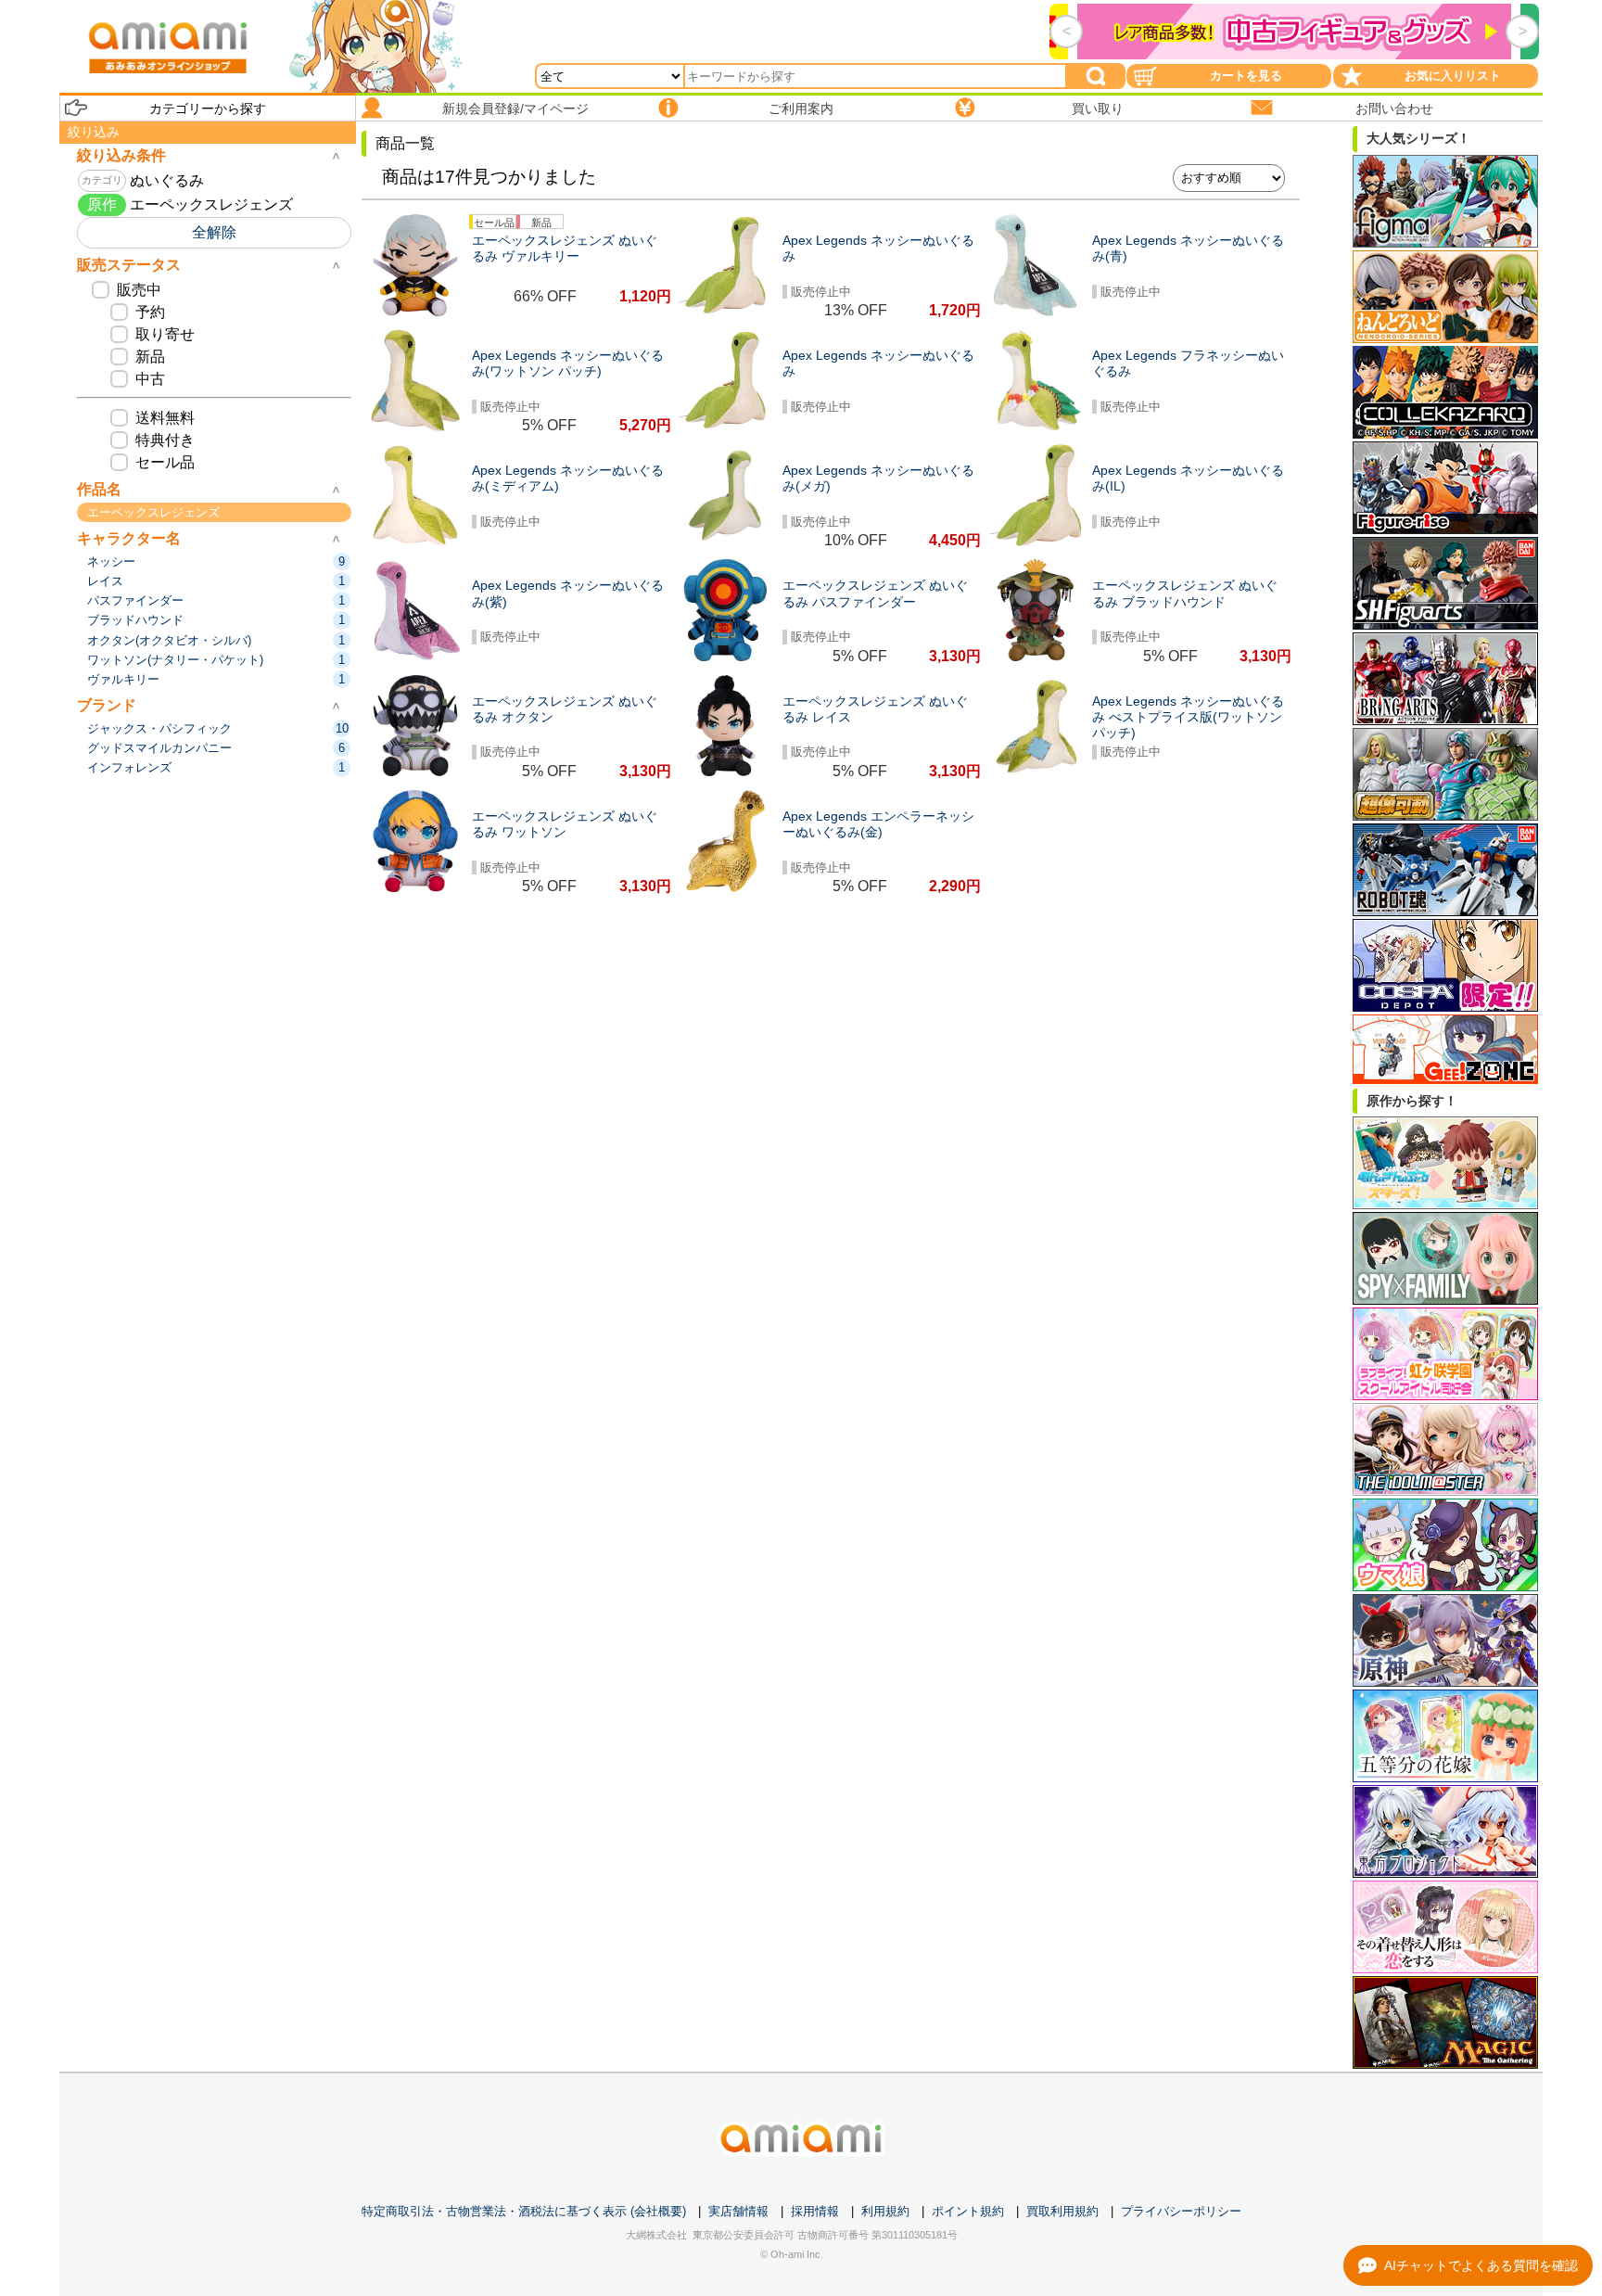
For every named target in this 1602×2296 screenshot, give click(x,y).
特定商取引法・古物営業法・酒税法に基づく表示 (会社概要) (524, 2211)
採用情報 (815, 2211)
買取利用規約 (1062, 2211)
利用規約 (885, 2211)
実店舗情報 (738, 2211)
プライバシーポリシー (1181, 2211)
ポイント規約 (968, 2211)
